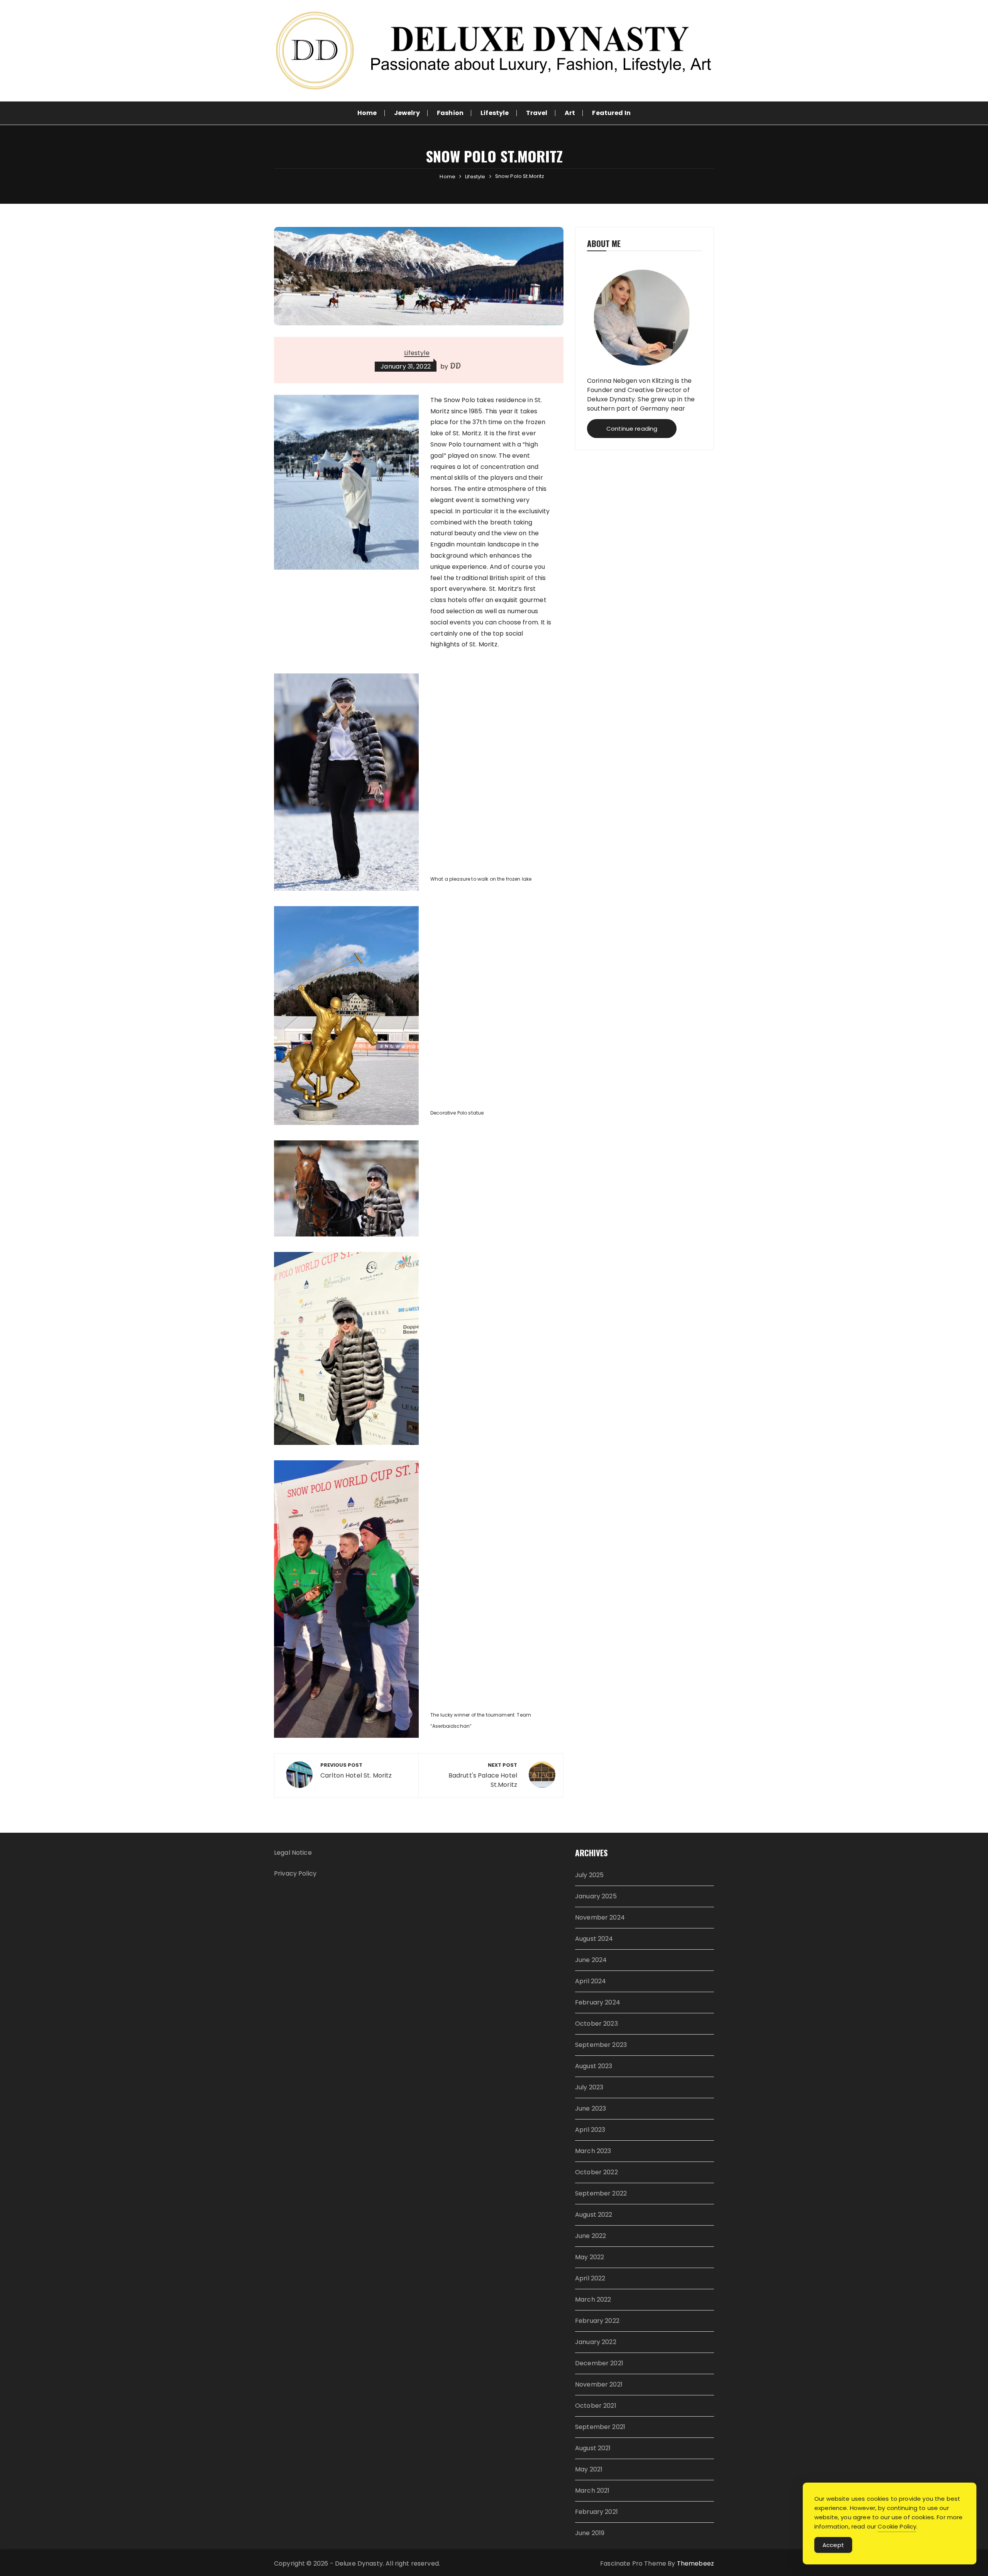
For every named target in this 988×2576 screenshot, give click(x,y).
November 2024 (600, 1917)
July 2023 (589, 2087)
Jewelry (407, 113)
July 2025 (589, 1875)
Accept (833, 2545)
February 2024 (598, 2002)
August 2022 (594, 2215)
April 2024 (591, 1981)
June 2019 (590, 2533)
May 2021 (589, 2469)
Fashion (450, 113)
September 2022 (601, 2193)
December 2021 (599, 2363)
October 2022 (596, 2172)
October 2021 (596, 2406)
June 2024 (591, 1960)
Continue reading (632, 429)
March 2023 (593, 2151)
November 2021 (599, 2384)
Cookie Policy (897, 2526)
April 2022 (590, 2278)
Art (570, 113)
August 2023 (594, 2066)
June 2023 (590, 2108)
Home (367, 113)
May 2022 (590, 2257)
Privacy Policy (295, 1873)
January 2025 (596, 1896)
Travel (537, 113)
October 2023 (596, 2024)
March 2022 (593, 2299)
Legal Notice (293, 1853)
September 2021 (600, 2427)
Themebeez (695, 2563)
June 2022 (590, 2236)
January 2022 (596, 2342)
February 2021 (596, 2512)
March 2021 (592, 2491)
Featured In (611, 113)
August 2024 (594, 1939)
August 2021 (593, 2448)
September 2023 (601, 2045)
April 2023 (590, 2130)
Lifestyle (495, 113)
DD (455, 366)
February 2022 (597, 2321)
